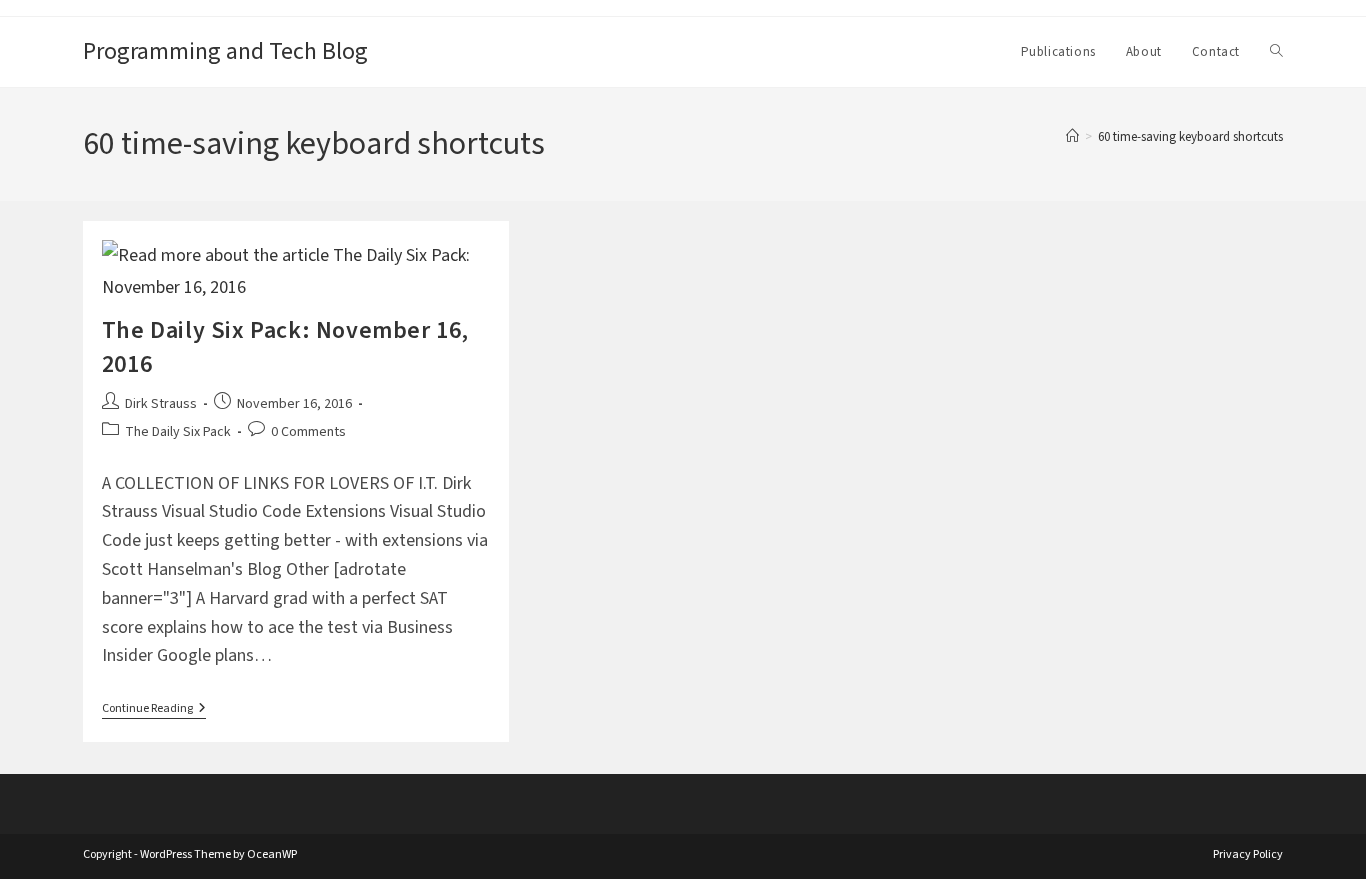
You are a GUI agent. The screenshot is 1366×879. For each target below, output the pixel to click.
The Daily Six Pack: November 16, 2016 (285, 347)
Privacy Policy (1248, 854)
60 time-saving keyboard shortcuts (1190, 137)
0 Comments (308, 432)
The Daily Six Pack (178, 432)
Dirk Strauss (161, 404)
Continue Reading (154, 710)
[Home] (1072, 137)
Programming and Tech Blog (225, 51)
